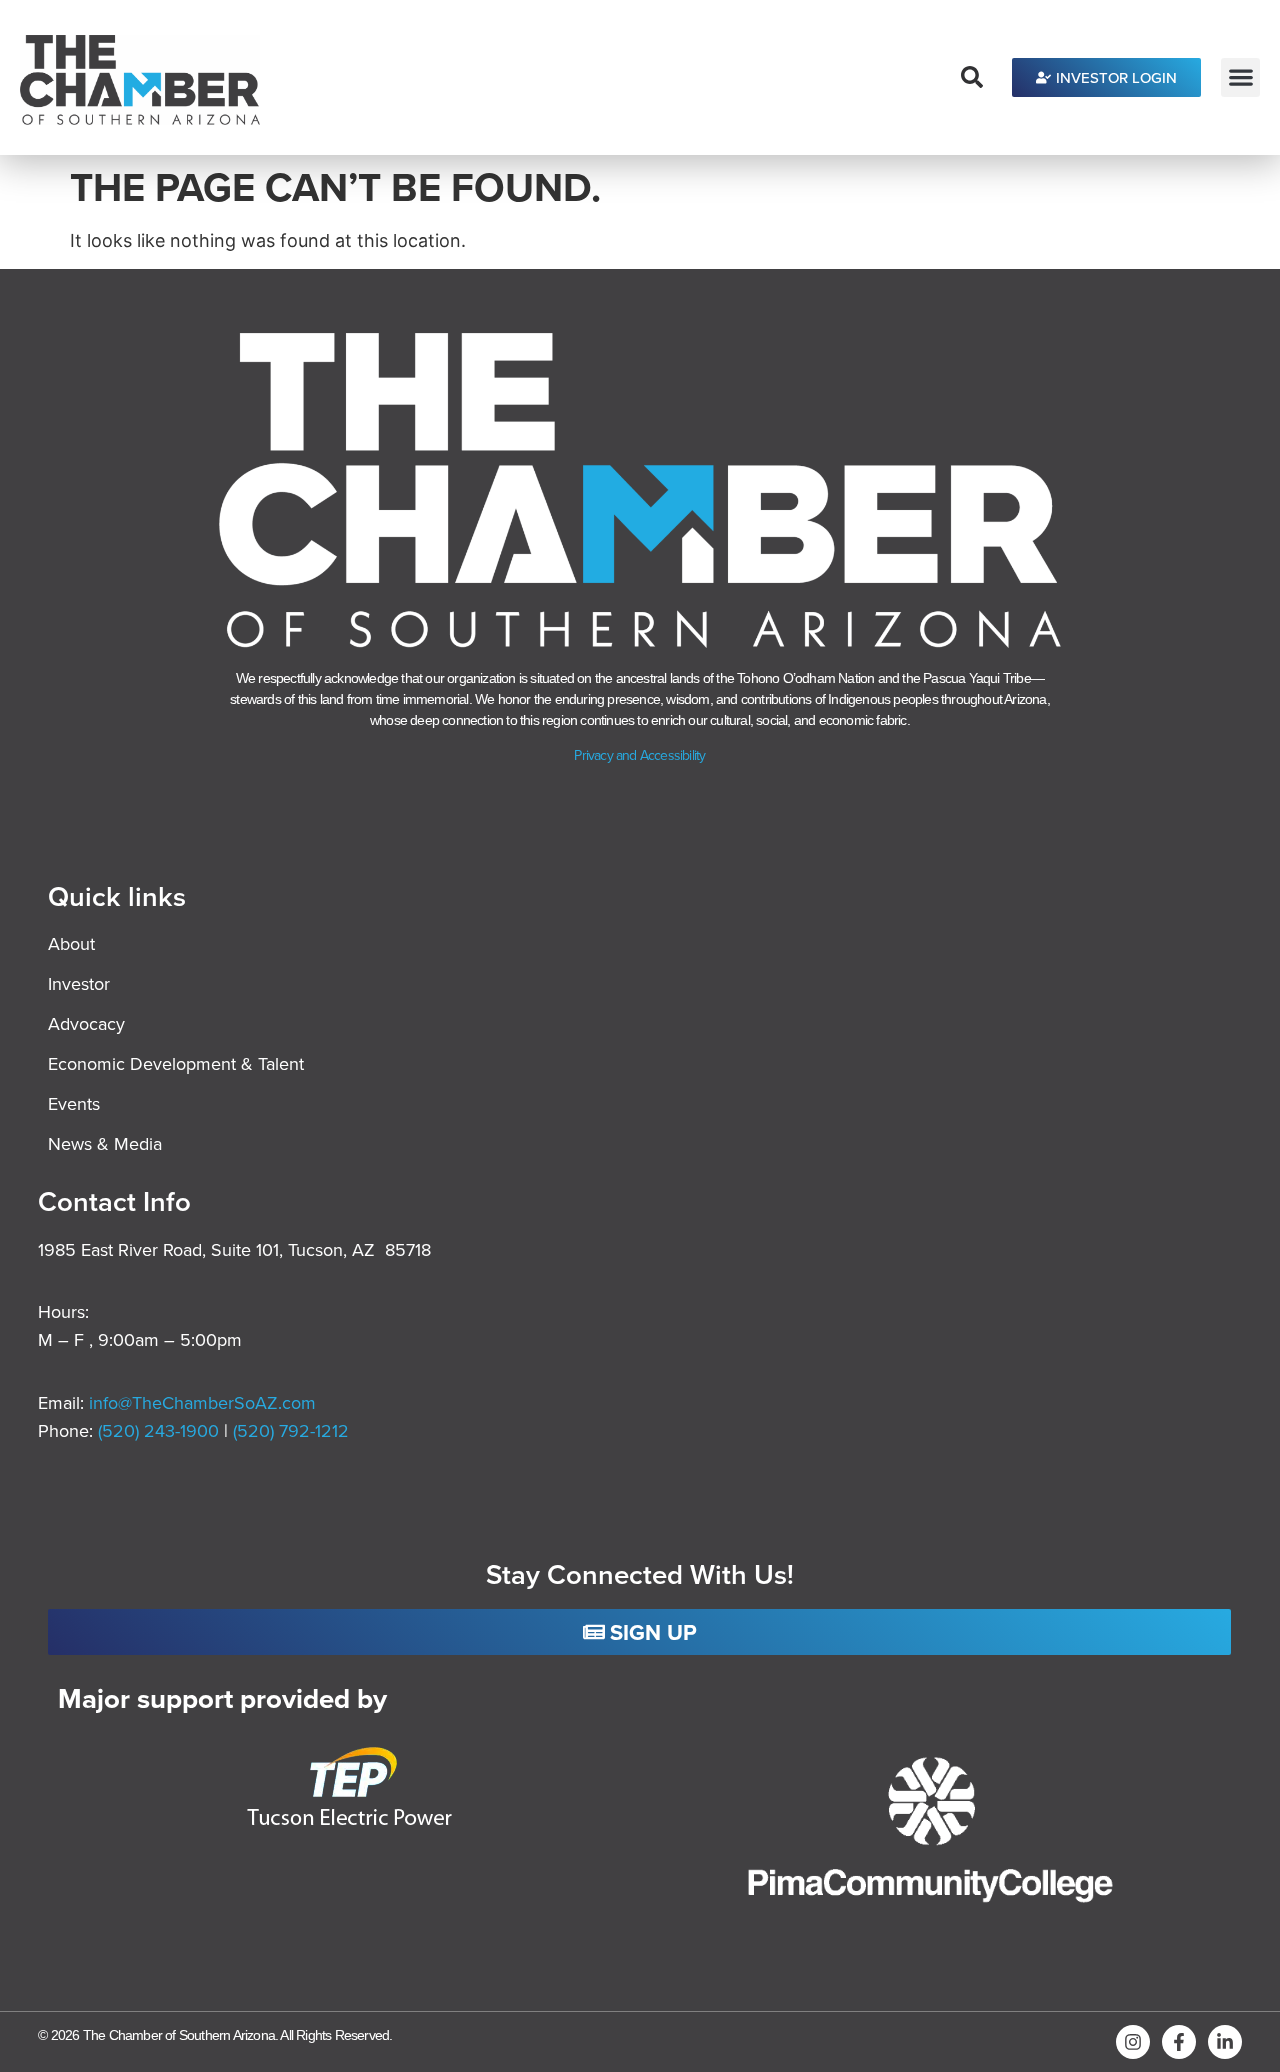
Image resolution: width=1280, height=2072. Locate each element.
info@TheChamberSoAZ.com (202, 1402)
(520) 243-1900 (161, 1430)
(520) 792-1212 (291, 1430)
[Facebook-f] (1179, 2042)
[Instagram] (1133, 2042)
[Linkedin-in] (1225, 2042)
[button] (1240, 77)
